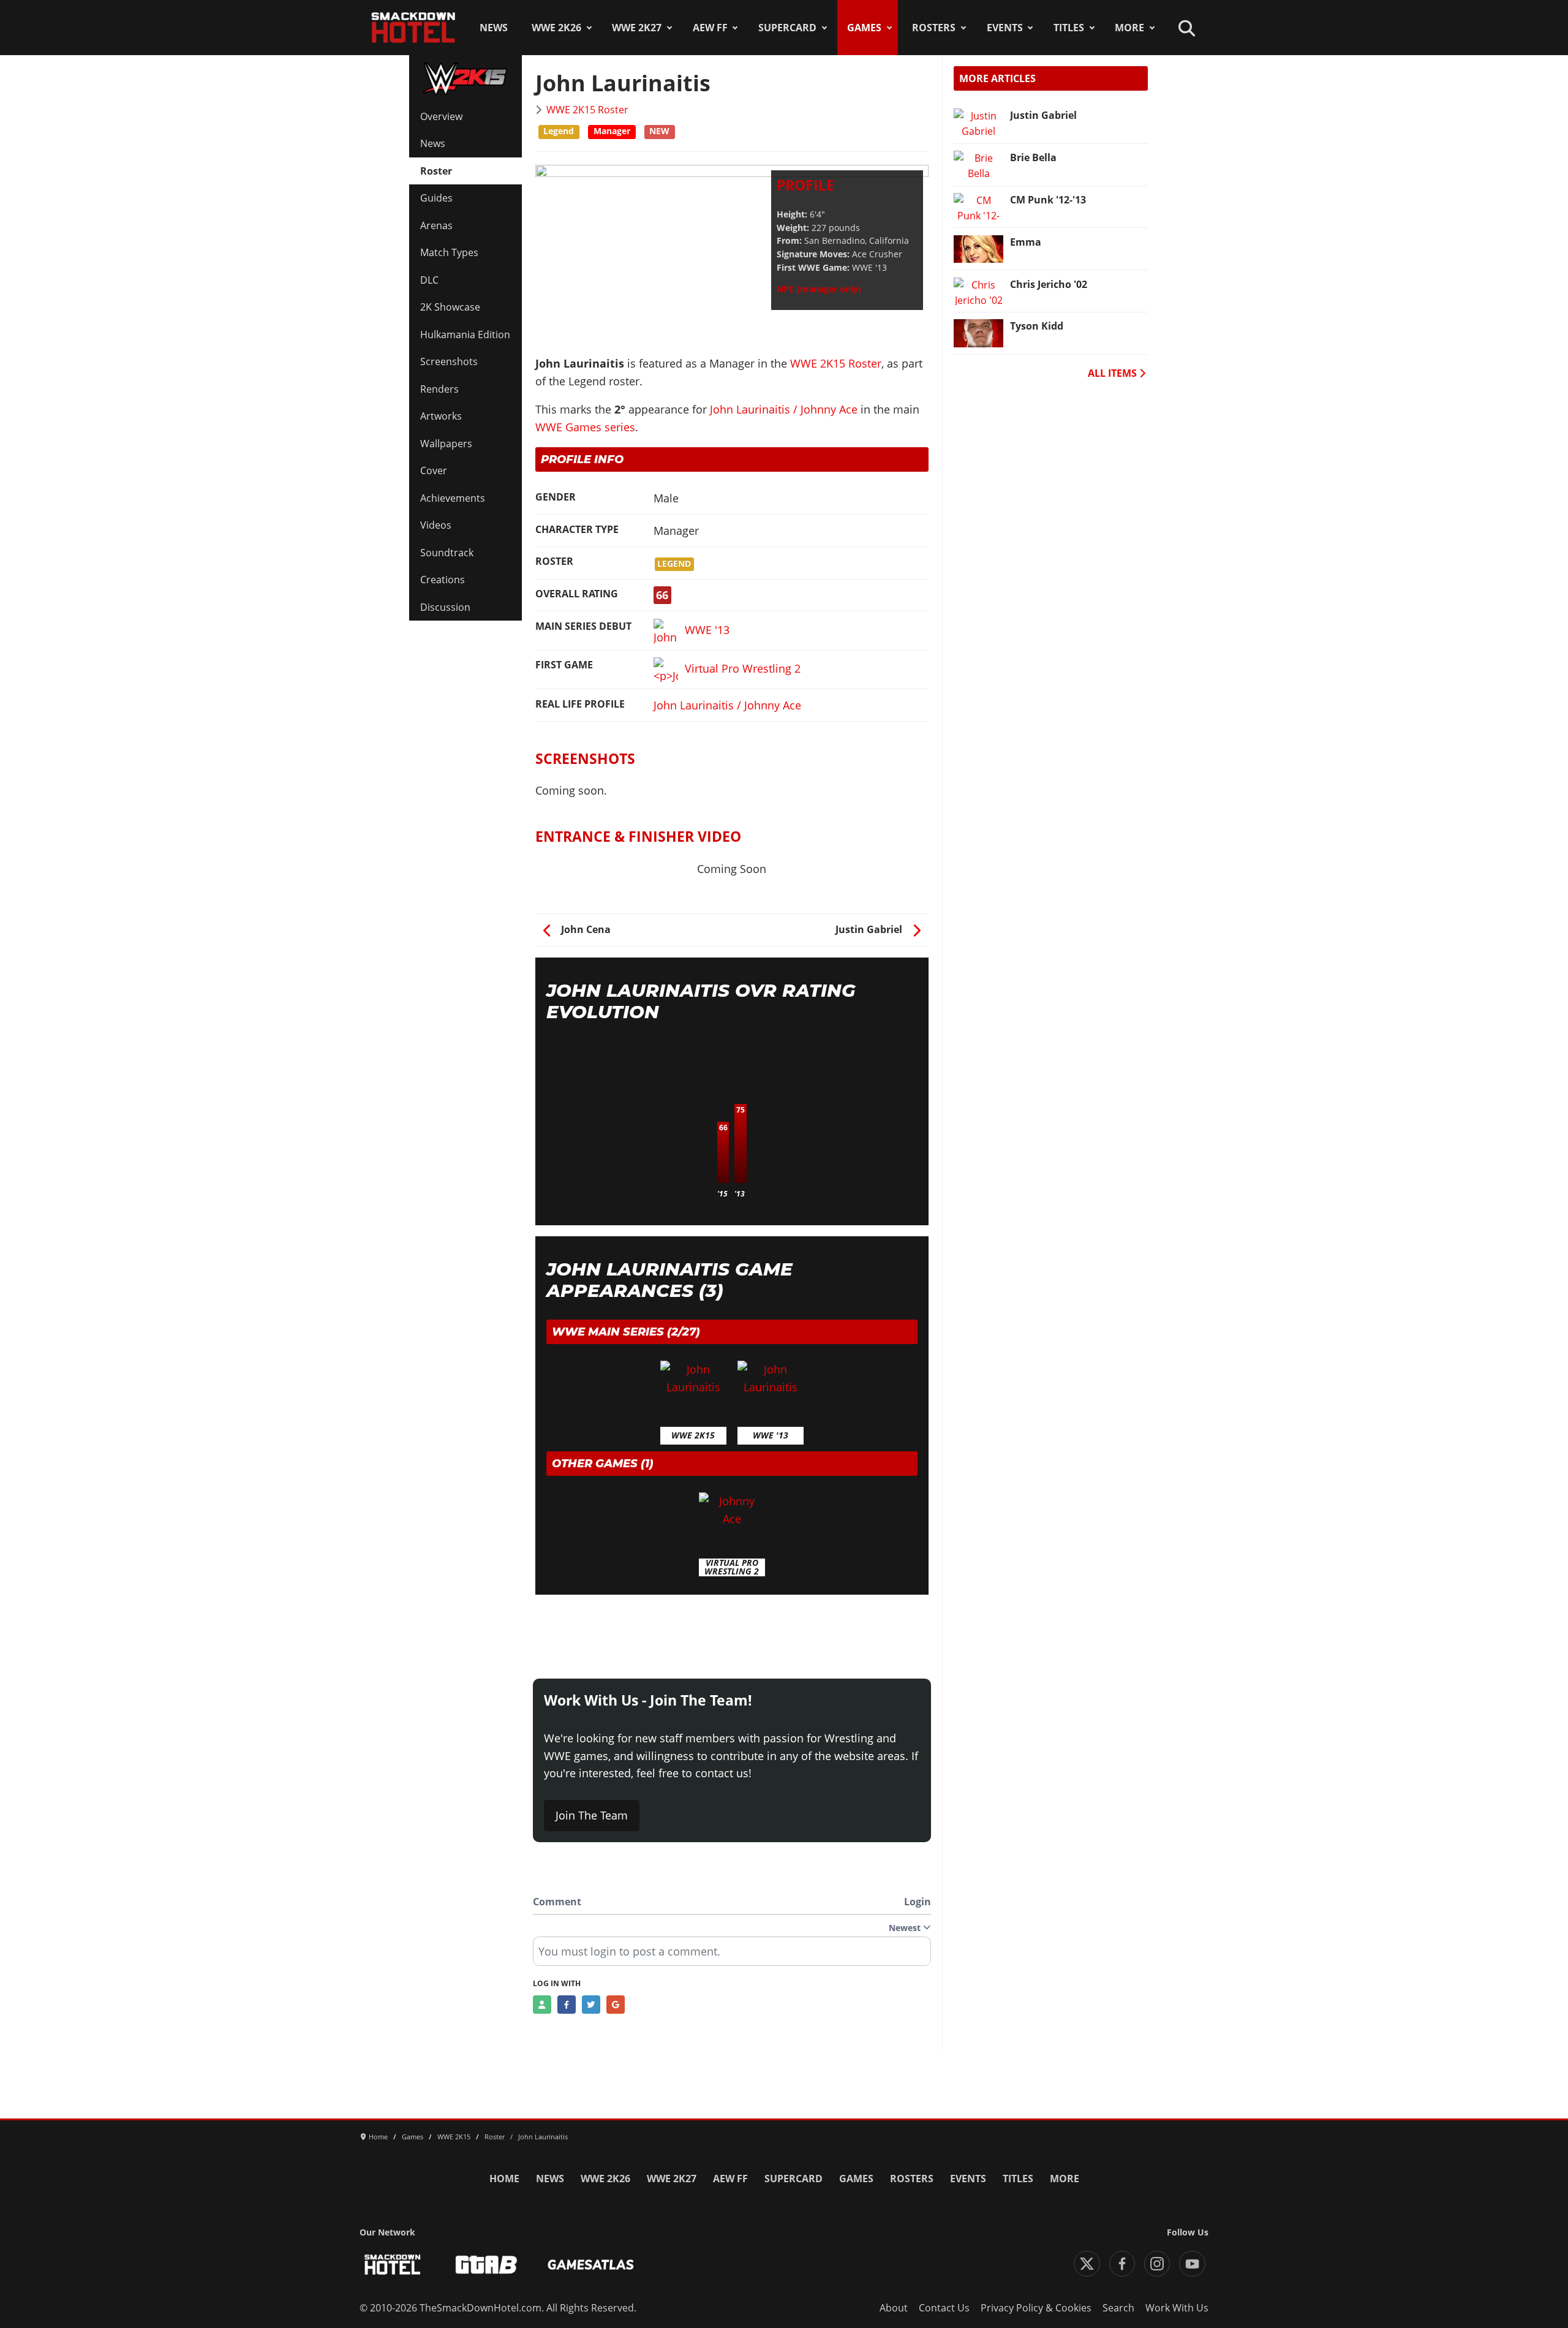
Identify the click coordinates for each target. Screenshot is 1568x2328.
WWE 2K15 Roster (587, 110)
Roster (436, 171)
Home (504, 2179)
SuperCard (787, 28)
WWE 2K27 (637, 28)
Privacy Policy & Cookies (1036, 2308)
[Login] (542, 2005)
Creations (443, 580)
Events (1005, 28)
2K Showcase (450, 307)
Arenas (436, 225)
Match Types (449, 252)
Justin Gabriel (1043, 115)
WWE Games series (585, 427)
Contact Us (944, 2308)
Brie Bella (1033, 157)
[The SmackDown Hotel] (413, 28)
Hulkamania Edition (465, 334)
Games (864, 28)
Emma (1026, 242)
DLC (429, 280)
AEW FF (710, 28)
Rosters (934, 28)
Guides (436, 198)
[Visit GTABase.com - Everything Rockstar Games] (486, 2265)
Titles (1069, 28)
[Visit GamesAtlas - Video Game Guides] (591, 2265)
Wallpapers (446, 444)
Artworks (441, 416)
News (494, 28)
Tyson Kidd (1037, 326)
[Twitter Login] (591, 2005)
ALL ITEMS (1114, 373)
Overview (441, 116)
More (1129, 28)
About (894, 2308)
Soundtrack (447, 553)
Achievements (453, 498)
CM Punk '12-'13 (1048, 200)
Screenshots (449, 361)
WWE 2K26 (556, 28)
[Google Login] (616, 2005)
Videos (436, 525)
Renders (439, 389)
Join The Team (592, 1815)
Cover (434, 471)
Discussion (445, 607)
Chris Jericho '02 (1049, 284)
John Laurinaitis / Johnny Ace (784, 409)
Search (1118, 2308)
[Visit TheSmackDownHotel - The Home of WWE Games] (393, 2265)
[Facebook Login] (567, 2005)
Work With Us (1177, 2308)
